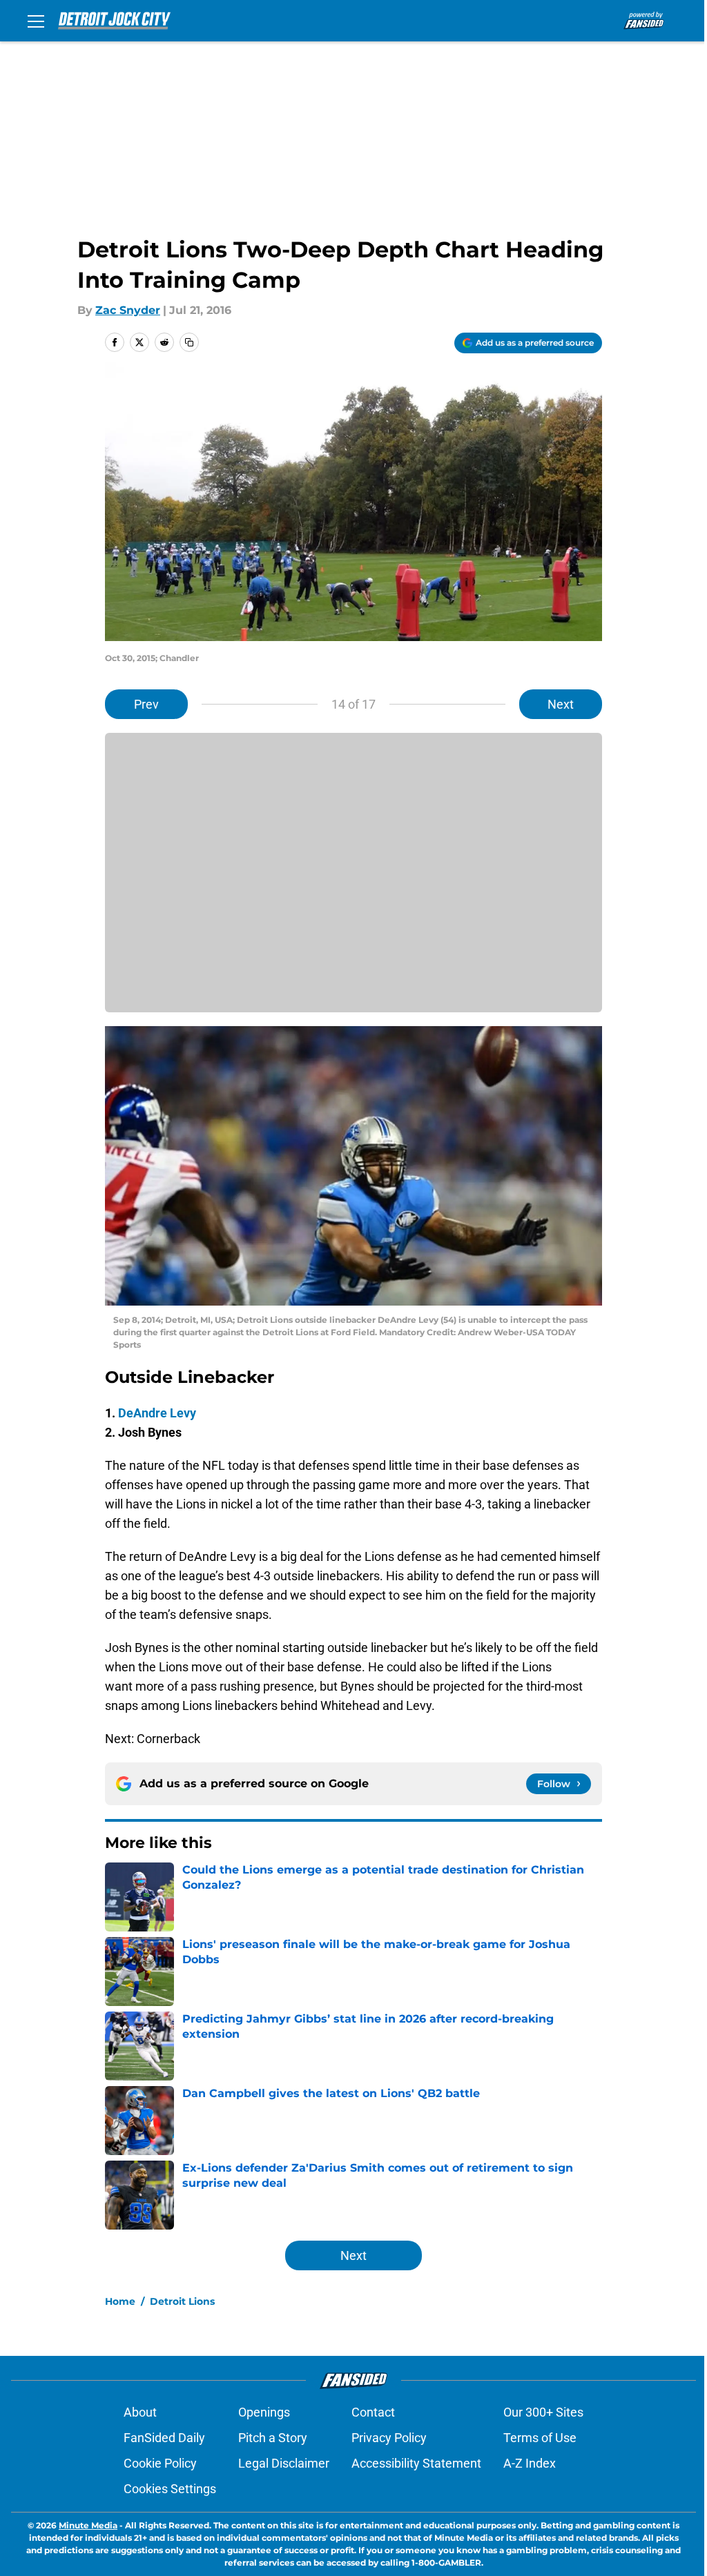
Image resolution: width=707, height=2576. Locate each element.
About (140, 2412)
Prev (146, 704)
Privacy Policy (389, 2438)
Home (120, 2301)
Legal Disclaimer (284, 2463)
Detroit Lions (182, 2301)
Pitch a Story (273, 2438)
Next (561, 704)
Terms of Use (540, 2438)
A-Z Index (530, 2463)
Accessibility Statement (416, 2463)
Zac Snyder (128, 310)
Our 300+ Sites (543, 2412)
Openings (264, 2412)
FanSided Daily (164, 2438)
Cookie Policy (160, 2463)
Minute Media (88, 2525)
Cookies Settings (170, 2489)
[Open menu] (36, 21)
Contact (373, 2412)
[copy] (189, 342)
